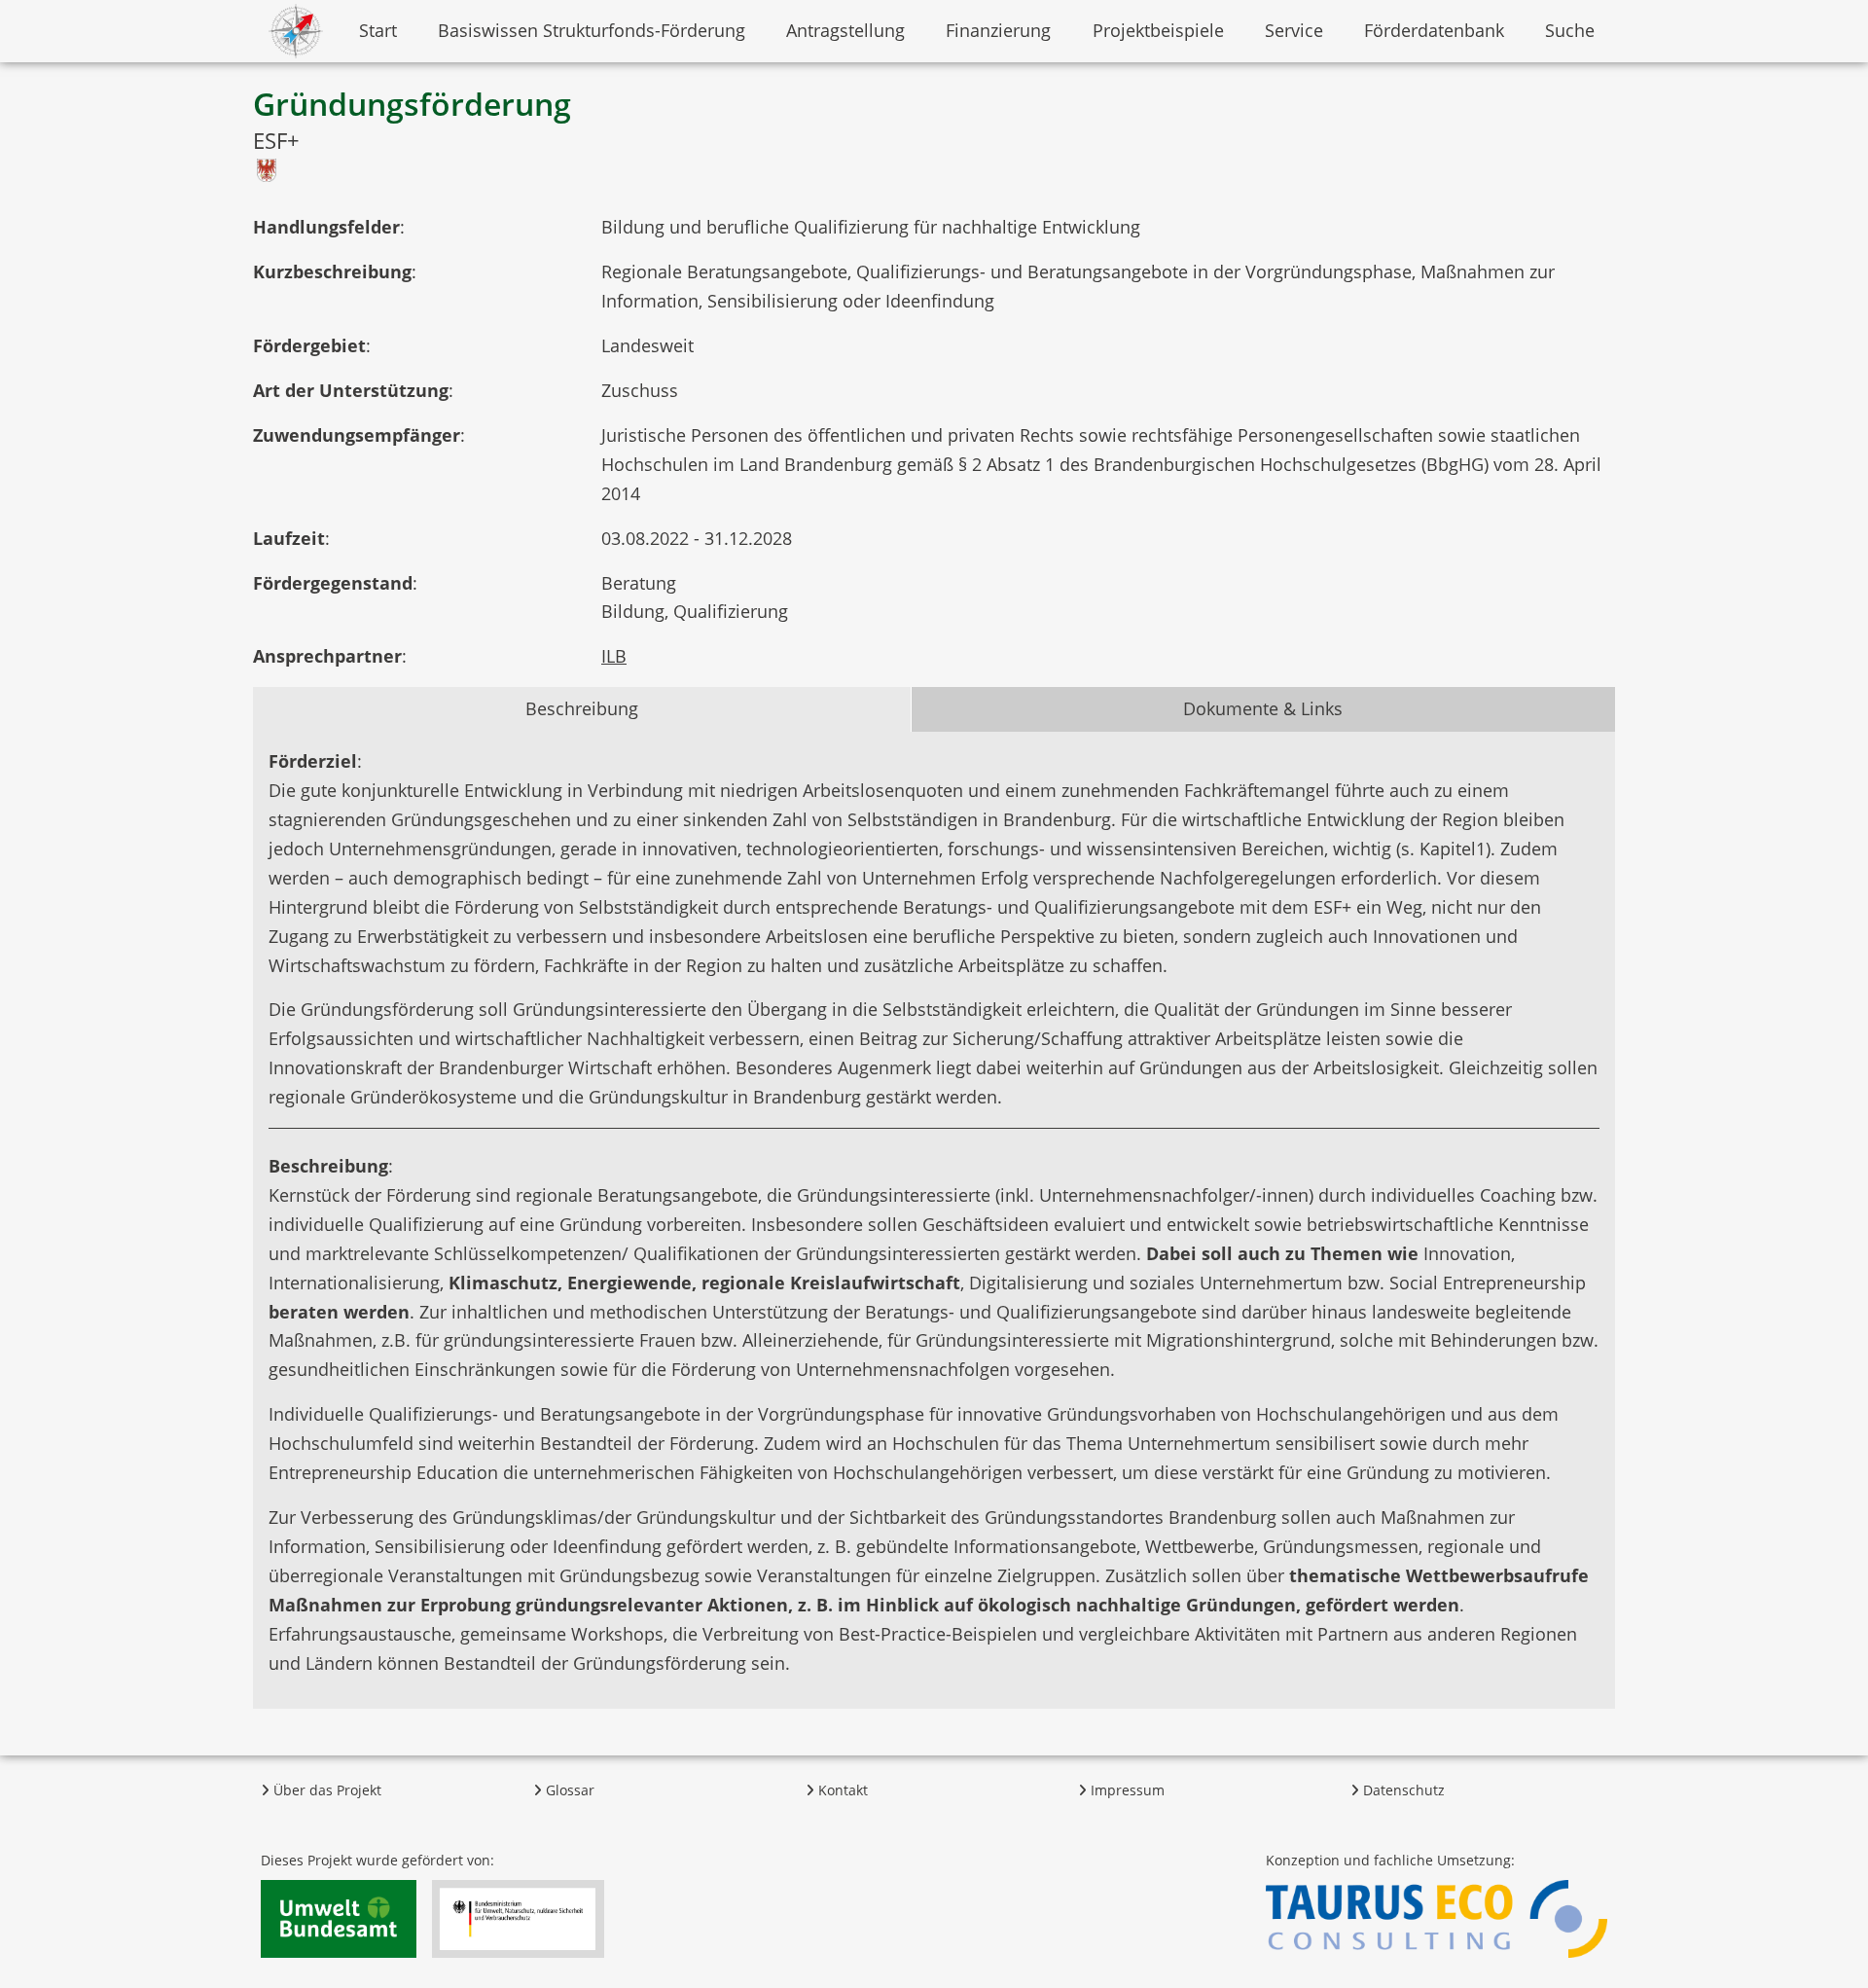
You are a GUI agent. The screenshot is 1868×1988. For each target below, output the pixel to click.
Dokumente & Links (1263, 708)
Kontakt (841, 1790)
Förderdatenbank (1434, 30)
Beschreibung (582, 708)
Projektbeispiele (1158, 30)
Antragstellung (845, 30)
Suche (1570, 30)
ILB (614, 656)
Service (1294, 30)
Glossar (568, 1790)
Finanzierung (998, 30)
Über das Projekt (325, 1790)
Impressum (1126, 1790)
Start (378, 30)
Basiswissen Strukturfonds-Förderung (592, 30)
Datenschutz (1402, 1790)
